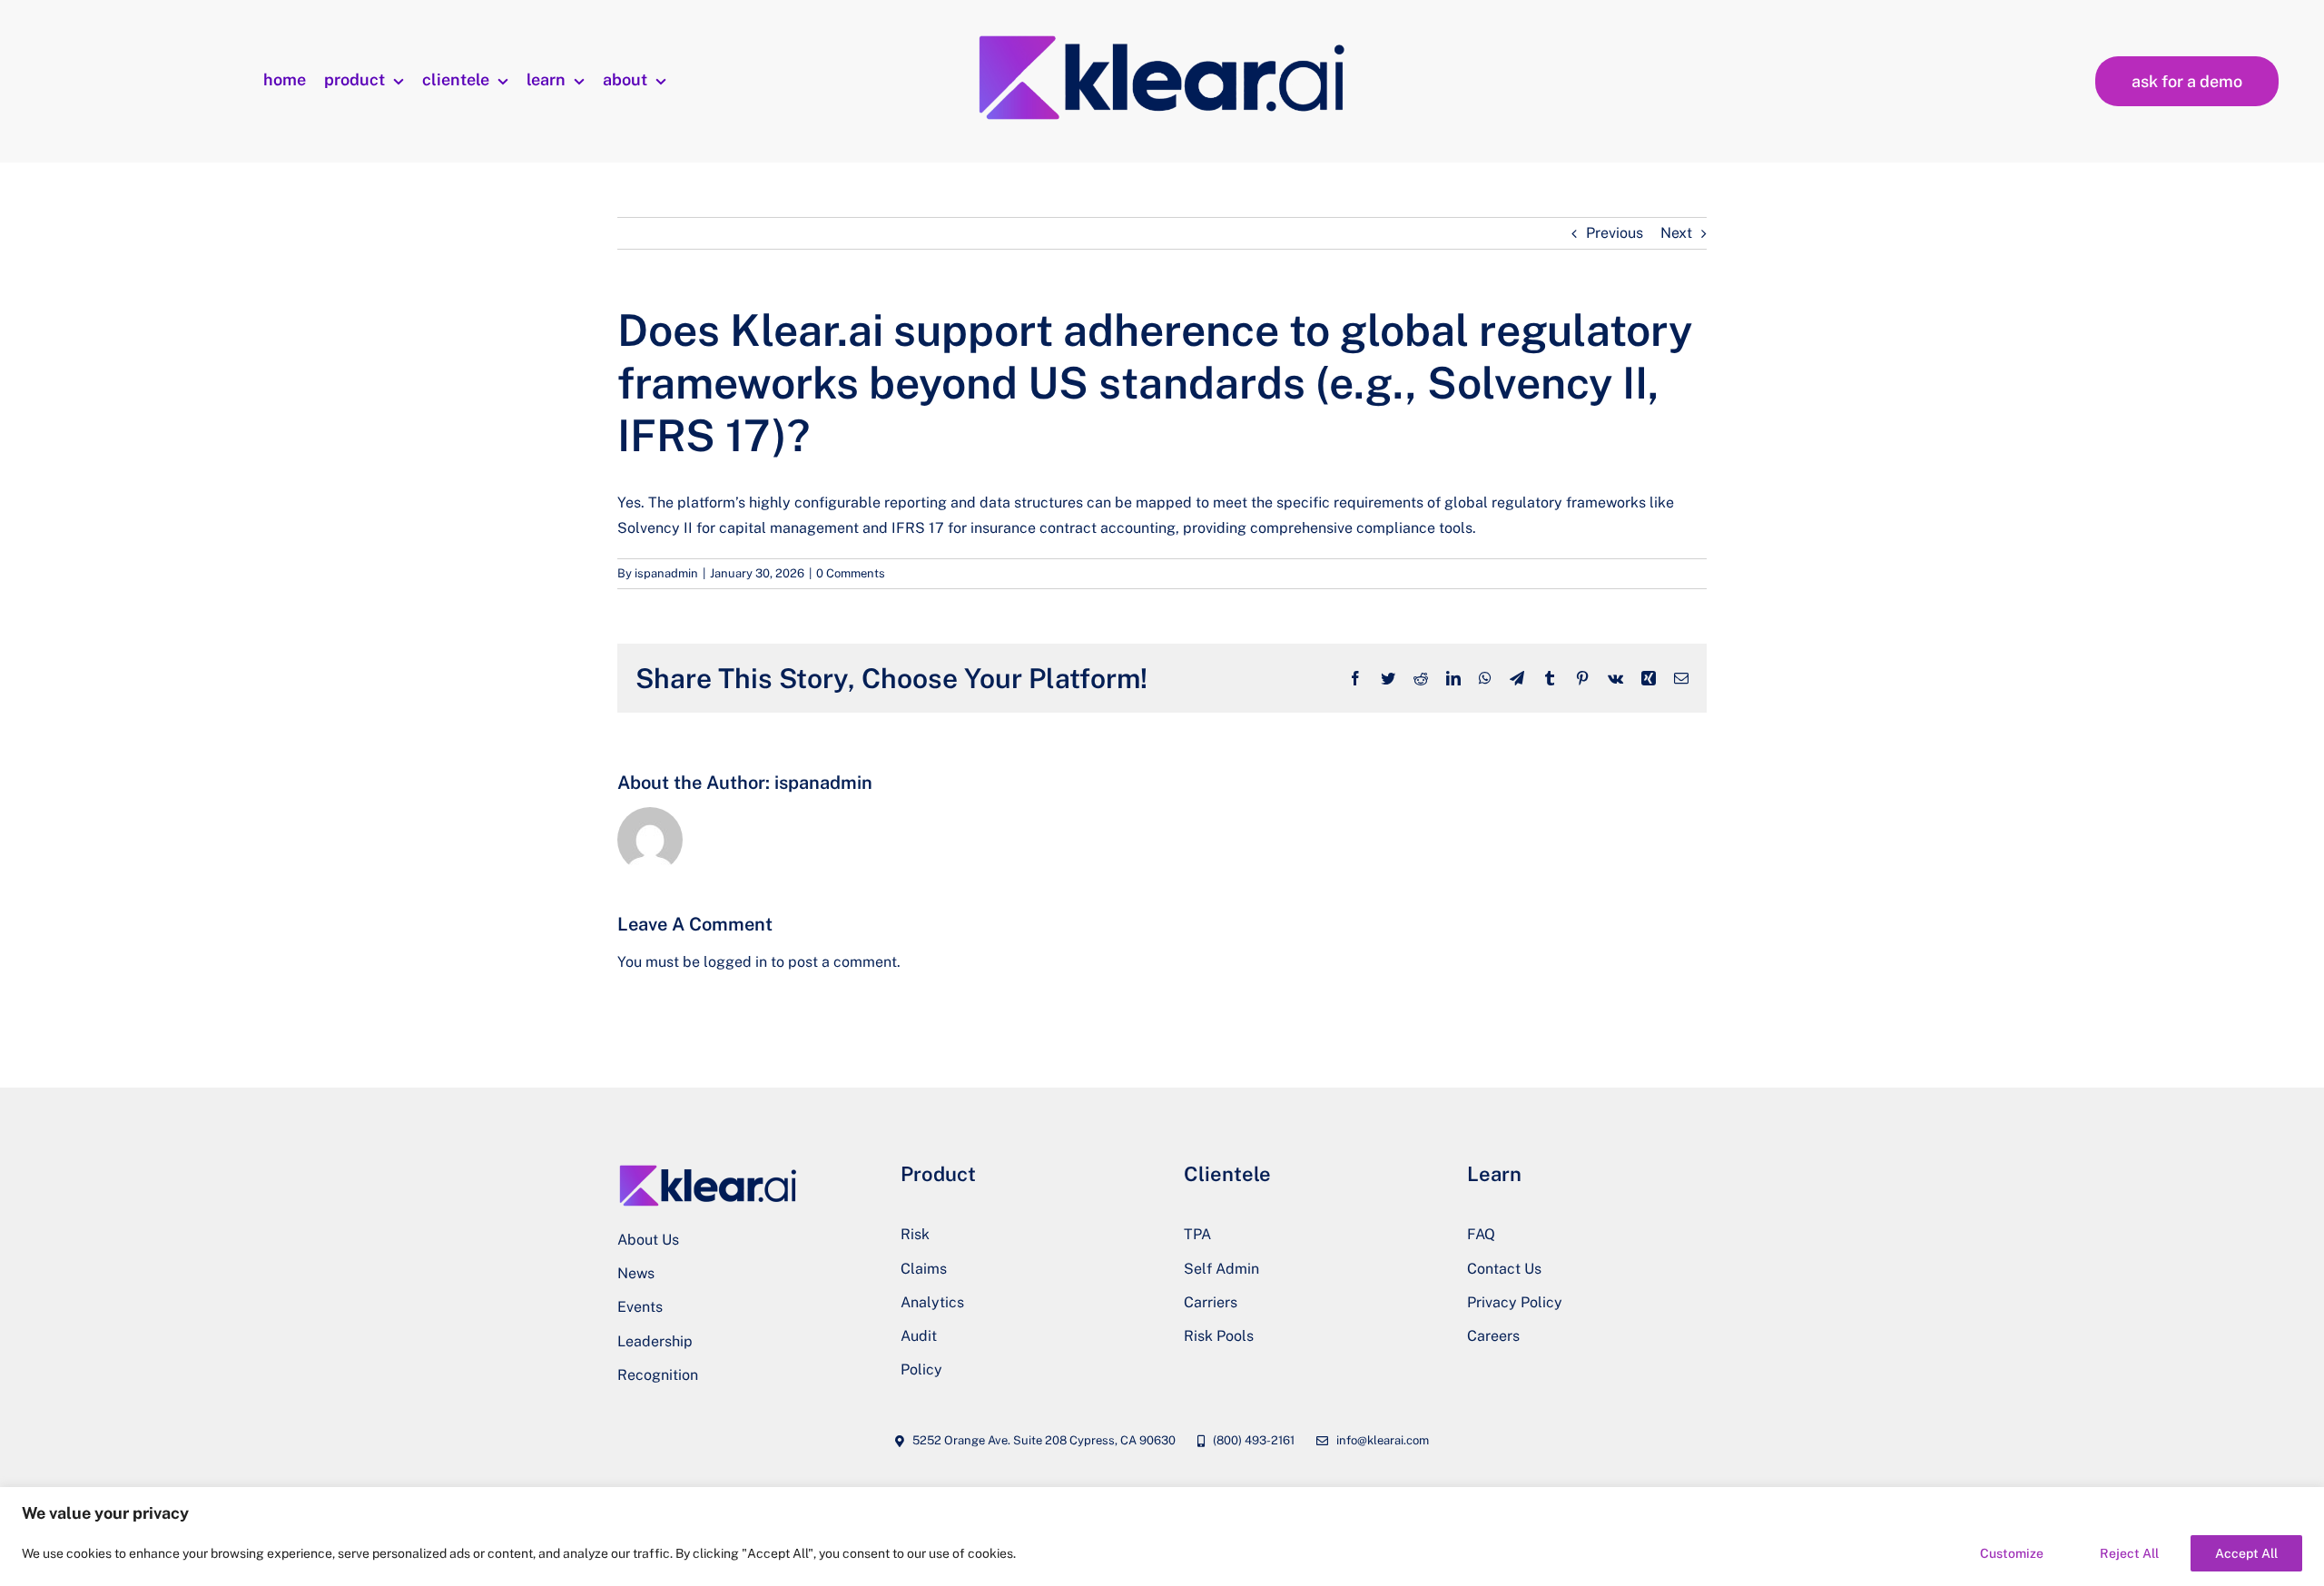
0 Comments (851, 573)
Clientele (1227, 1174)
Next (1676, 233)
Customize (2012, 1553)
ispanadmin (666, 573)
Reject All (2129, 1553)
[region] (1162, 1537)
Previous (1615, 233)
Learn (1494, 1174)
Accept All (2246, 1553)
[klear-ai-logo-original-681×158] (1162, 36)
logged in (735, 962)
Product (938, 1174)
